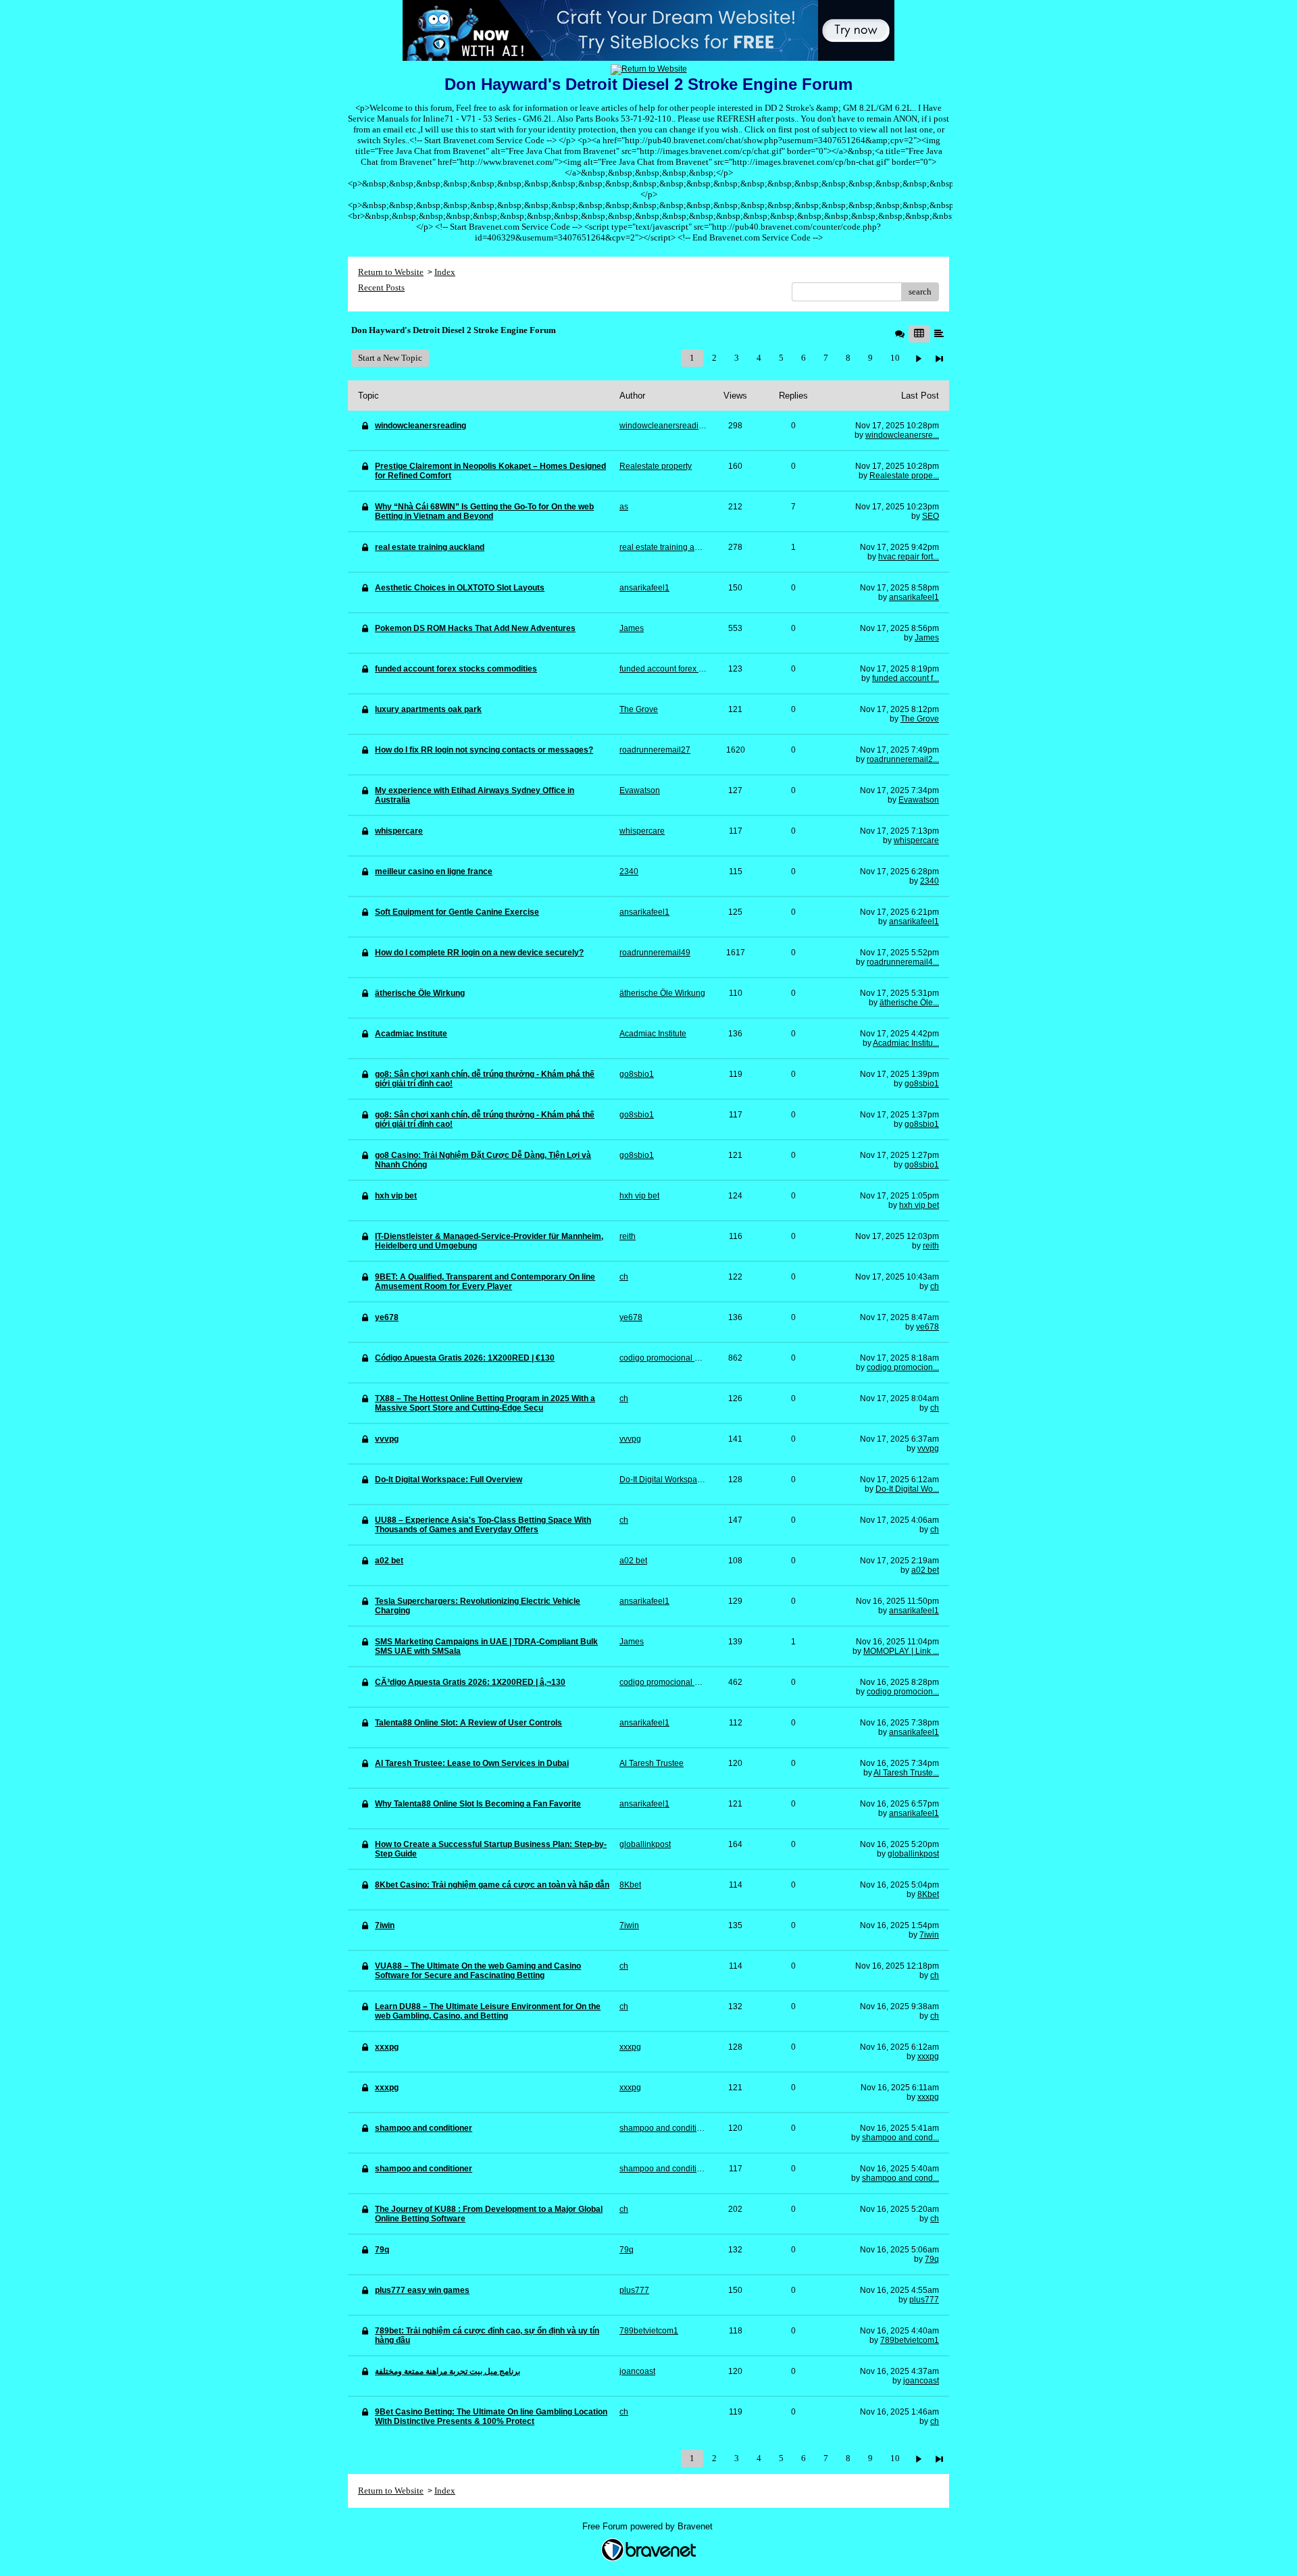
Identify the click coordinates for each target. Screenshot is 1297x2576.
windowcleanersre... (902, 435)
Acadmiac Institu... (906, 1043)
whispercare (916, 840)
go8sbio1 (922, 1084)
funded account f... (906, 678)
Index (445, 272)
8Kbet (928, 1894)
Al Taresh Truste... (906, 1773)
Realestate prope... (904, 476)
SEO (931, 516)
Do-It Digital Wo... (907, 1489)
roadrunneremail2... (903, 759)
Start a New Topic (390, 358)
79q (932, 2259)
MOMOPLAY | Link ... (901, 1651)
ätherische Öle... (909, 1003)
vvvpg (928, 1448)
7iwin (929, 1935)
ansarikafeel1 (914, 597)
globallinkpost (913, 1854)
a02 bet (925, 1570)
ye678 (927, 1327)
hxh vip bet (919, 1205)
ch (935, 1286)
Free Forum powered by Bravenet (649, 2526)
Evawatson (919, 800)
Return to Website (391, 272)
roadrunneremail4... (903, 962)
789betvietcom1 (910, 2340)
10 (895, 358)
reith (931, 1246)
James (927, 638)
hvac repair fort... (909, 557)
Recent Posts (381, 287)
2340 (930, 881)
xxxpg (928, 2056)
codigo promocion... (903, 1367)
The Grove (920, 719)
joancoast (921, 2381)
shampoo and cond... (900, 2138)
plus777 (924, 2300)
